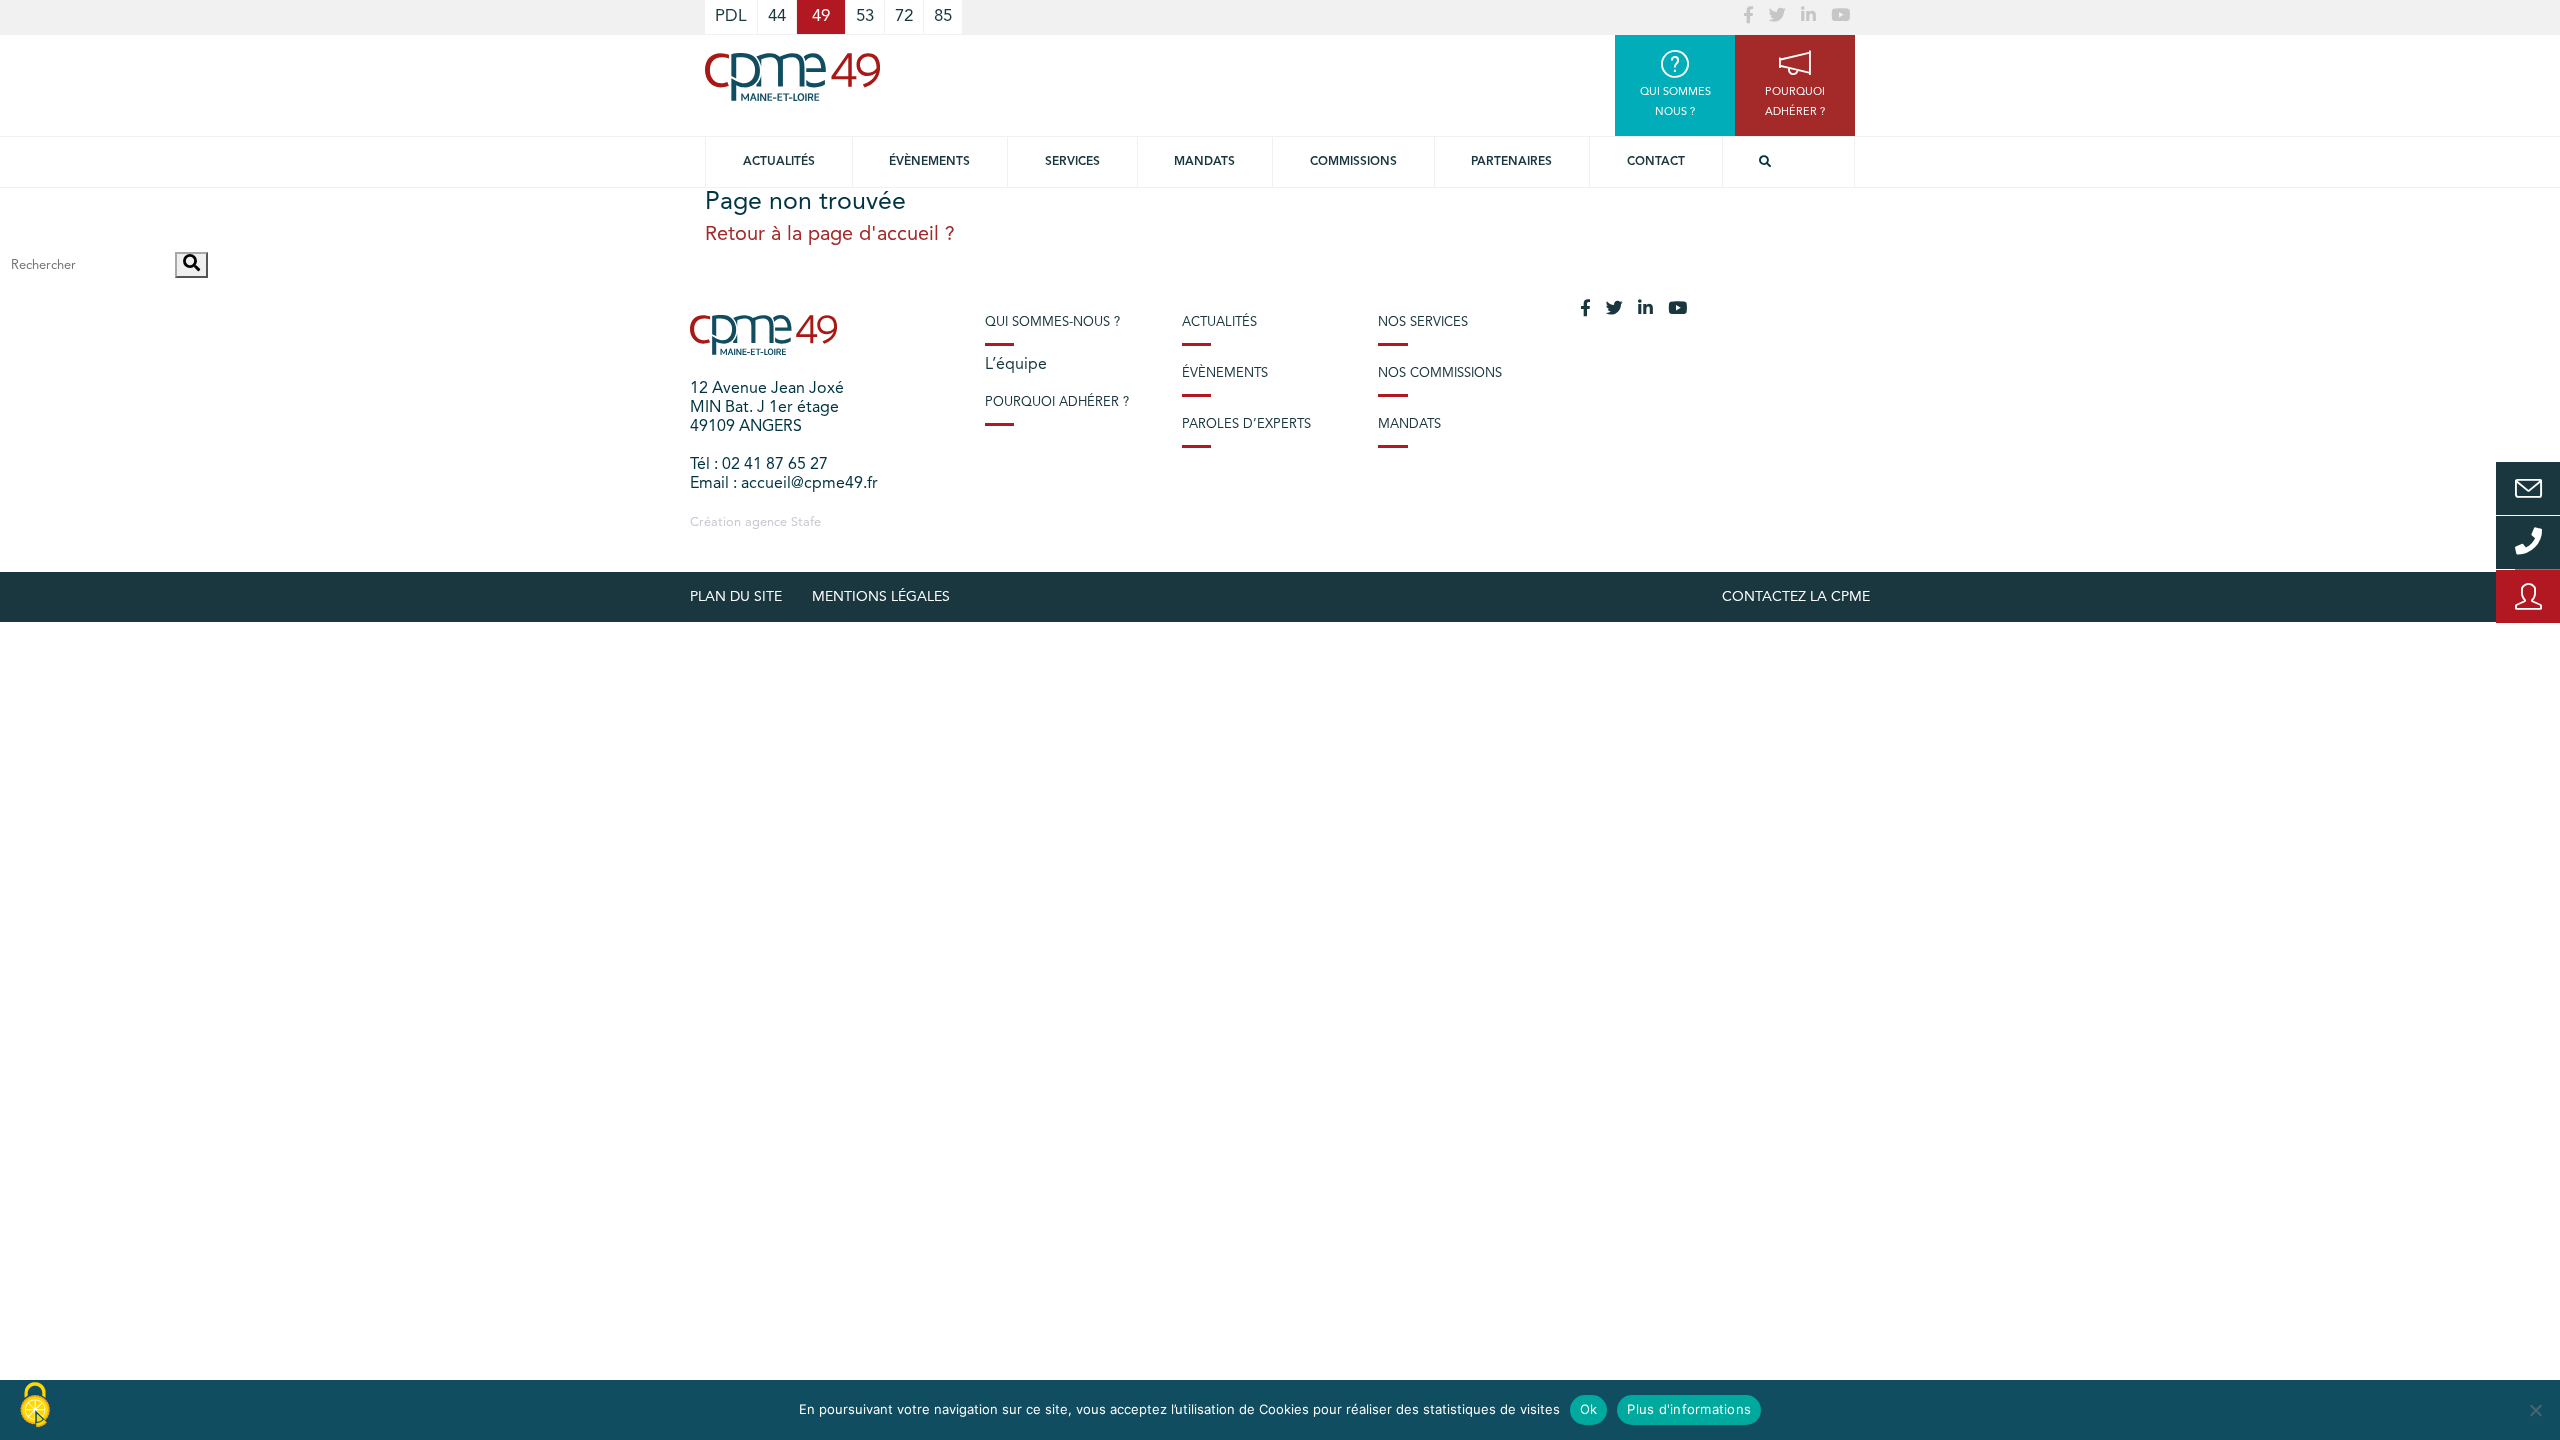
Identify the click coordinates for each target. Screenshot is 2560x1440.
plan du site (736, 597)
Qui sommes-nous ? (1052, 322)
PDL (731, 16)
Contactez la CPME (1796, 597)
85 (943, 16)
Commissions (1353, 162)
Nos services (1423, 322)
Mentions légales (881, 597)
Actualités (779, 162)
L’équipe (1016, 365)
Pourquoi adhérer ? (1057, 402)
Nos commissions (1440, 373)
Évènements (929, 162)
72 (904, 16)
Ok (1589, 1409)
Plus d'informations (1689, 1409)
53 (865, 16)
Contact (1656, 162)
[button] (191, 265)
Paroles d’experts (1246, 424)
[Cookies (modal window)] (35, 1406)
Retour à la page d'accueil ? (830, 235)
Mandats (1204, 162)
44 (777, 16)
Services (1072, 162)
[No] (2535, 1410)
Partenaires (1511, 162)
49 (821, 16)
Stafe (806, 522)
